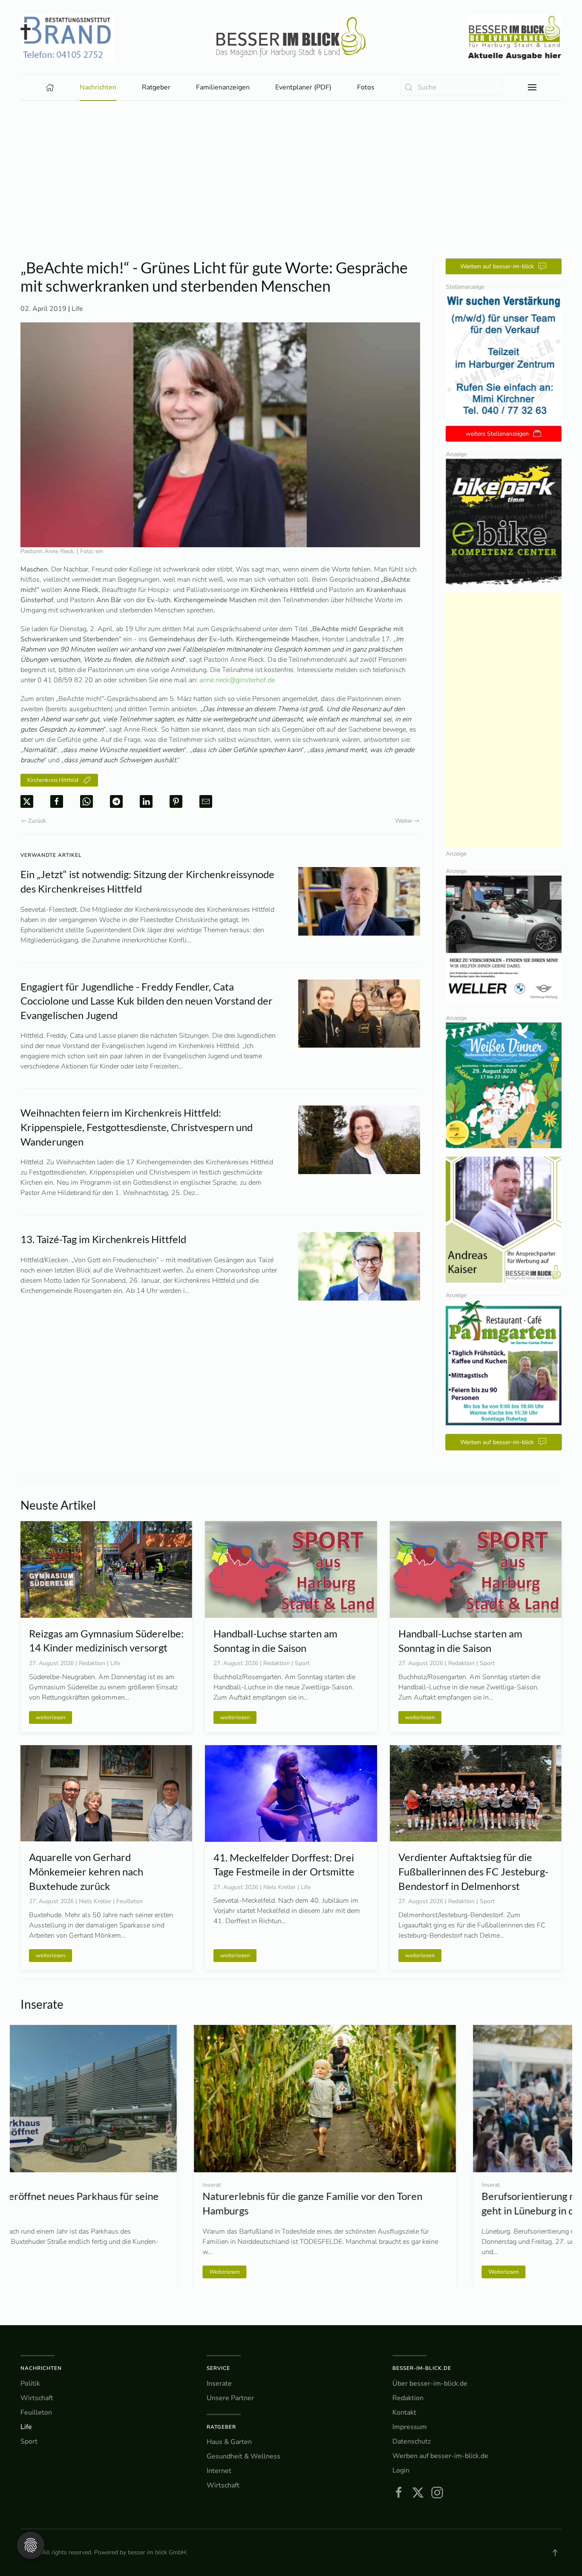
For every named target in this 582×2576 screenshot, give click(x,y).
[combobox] (451, 88)
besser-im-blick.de (422, 2368)
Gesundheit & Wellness (243, 2456)
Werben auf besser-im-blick (497, 266)
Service (218, 2368)
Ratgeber (221, 2427)
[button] (532, 87)
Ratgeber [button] (156, 87)
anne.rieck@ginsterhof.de (237, 680)
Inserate (219, 2384)
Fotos (366, 87)
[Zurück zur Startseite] (291, 37)
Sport (29, 2441)
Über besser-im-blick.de (430, 2384)
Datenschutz (412, 2441)
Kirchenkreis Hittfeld (53, 780)
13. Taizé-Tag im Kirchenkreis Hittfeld (103, 1239)
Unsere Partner (230, 2398)
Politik (30, 2384)
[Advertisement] (291, 195)
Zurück (37, 821)
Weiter (404, 821)
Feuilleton (36, 2412)
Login (401, 2470)
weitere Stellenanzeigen (497, 434)
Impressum (410, 2427)
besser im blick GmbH (157, 2552)
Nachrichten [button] (98, 87)
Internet (219, 2471)
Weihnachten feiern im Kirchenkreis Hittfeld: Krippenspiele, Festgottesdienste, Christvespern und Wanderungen (137, 1127)
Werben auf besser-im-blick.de (440, 2456)
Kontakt (404, 2412)
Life (77, 309)
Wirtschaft (37, 2398)
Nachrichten (41, 2368)
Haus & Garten (229, 2442)
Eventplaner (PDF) (303, 87)
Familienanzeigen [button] (223, 87)
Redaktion (408, 2398)
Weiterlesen (51, 2272)
